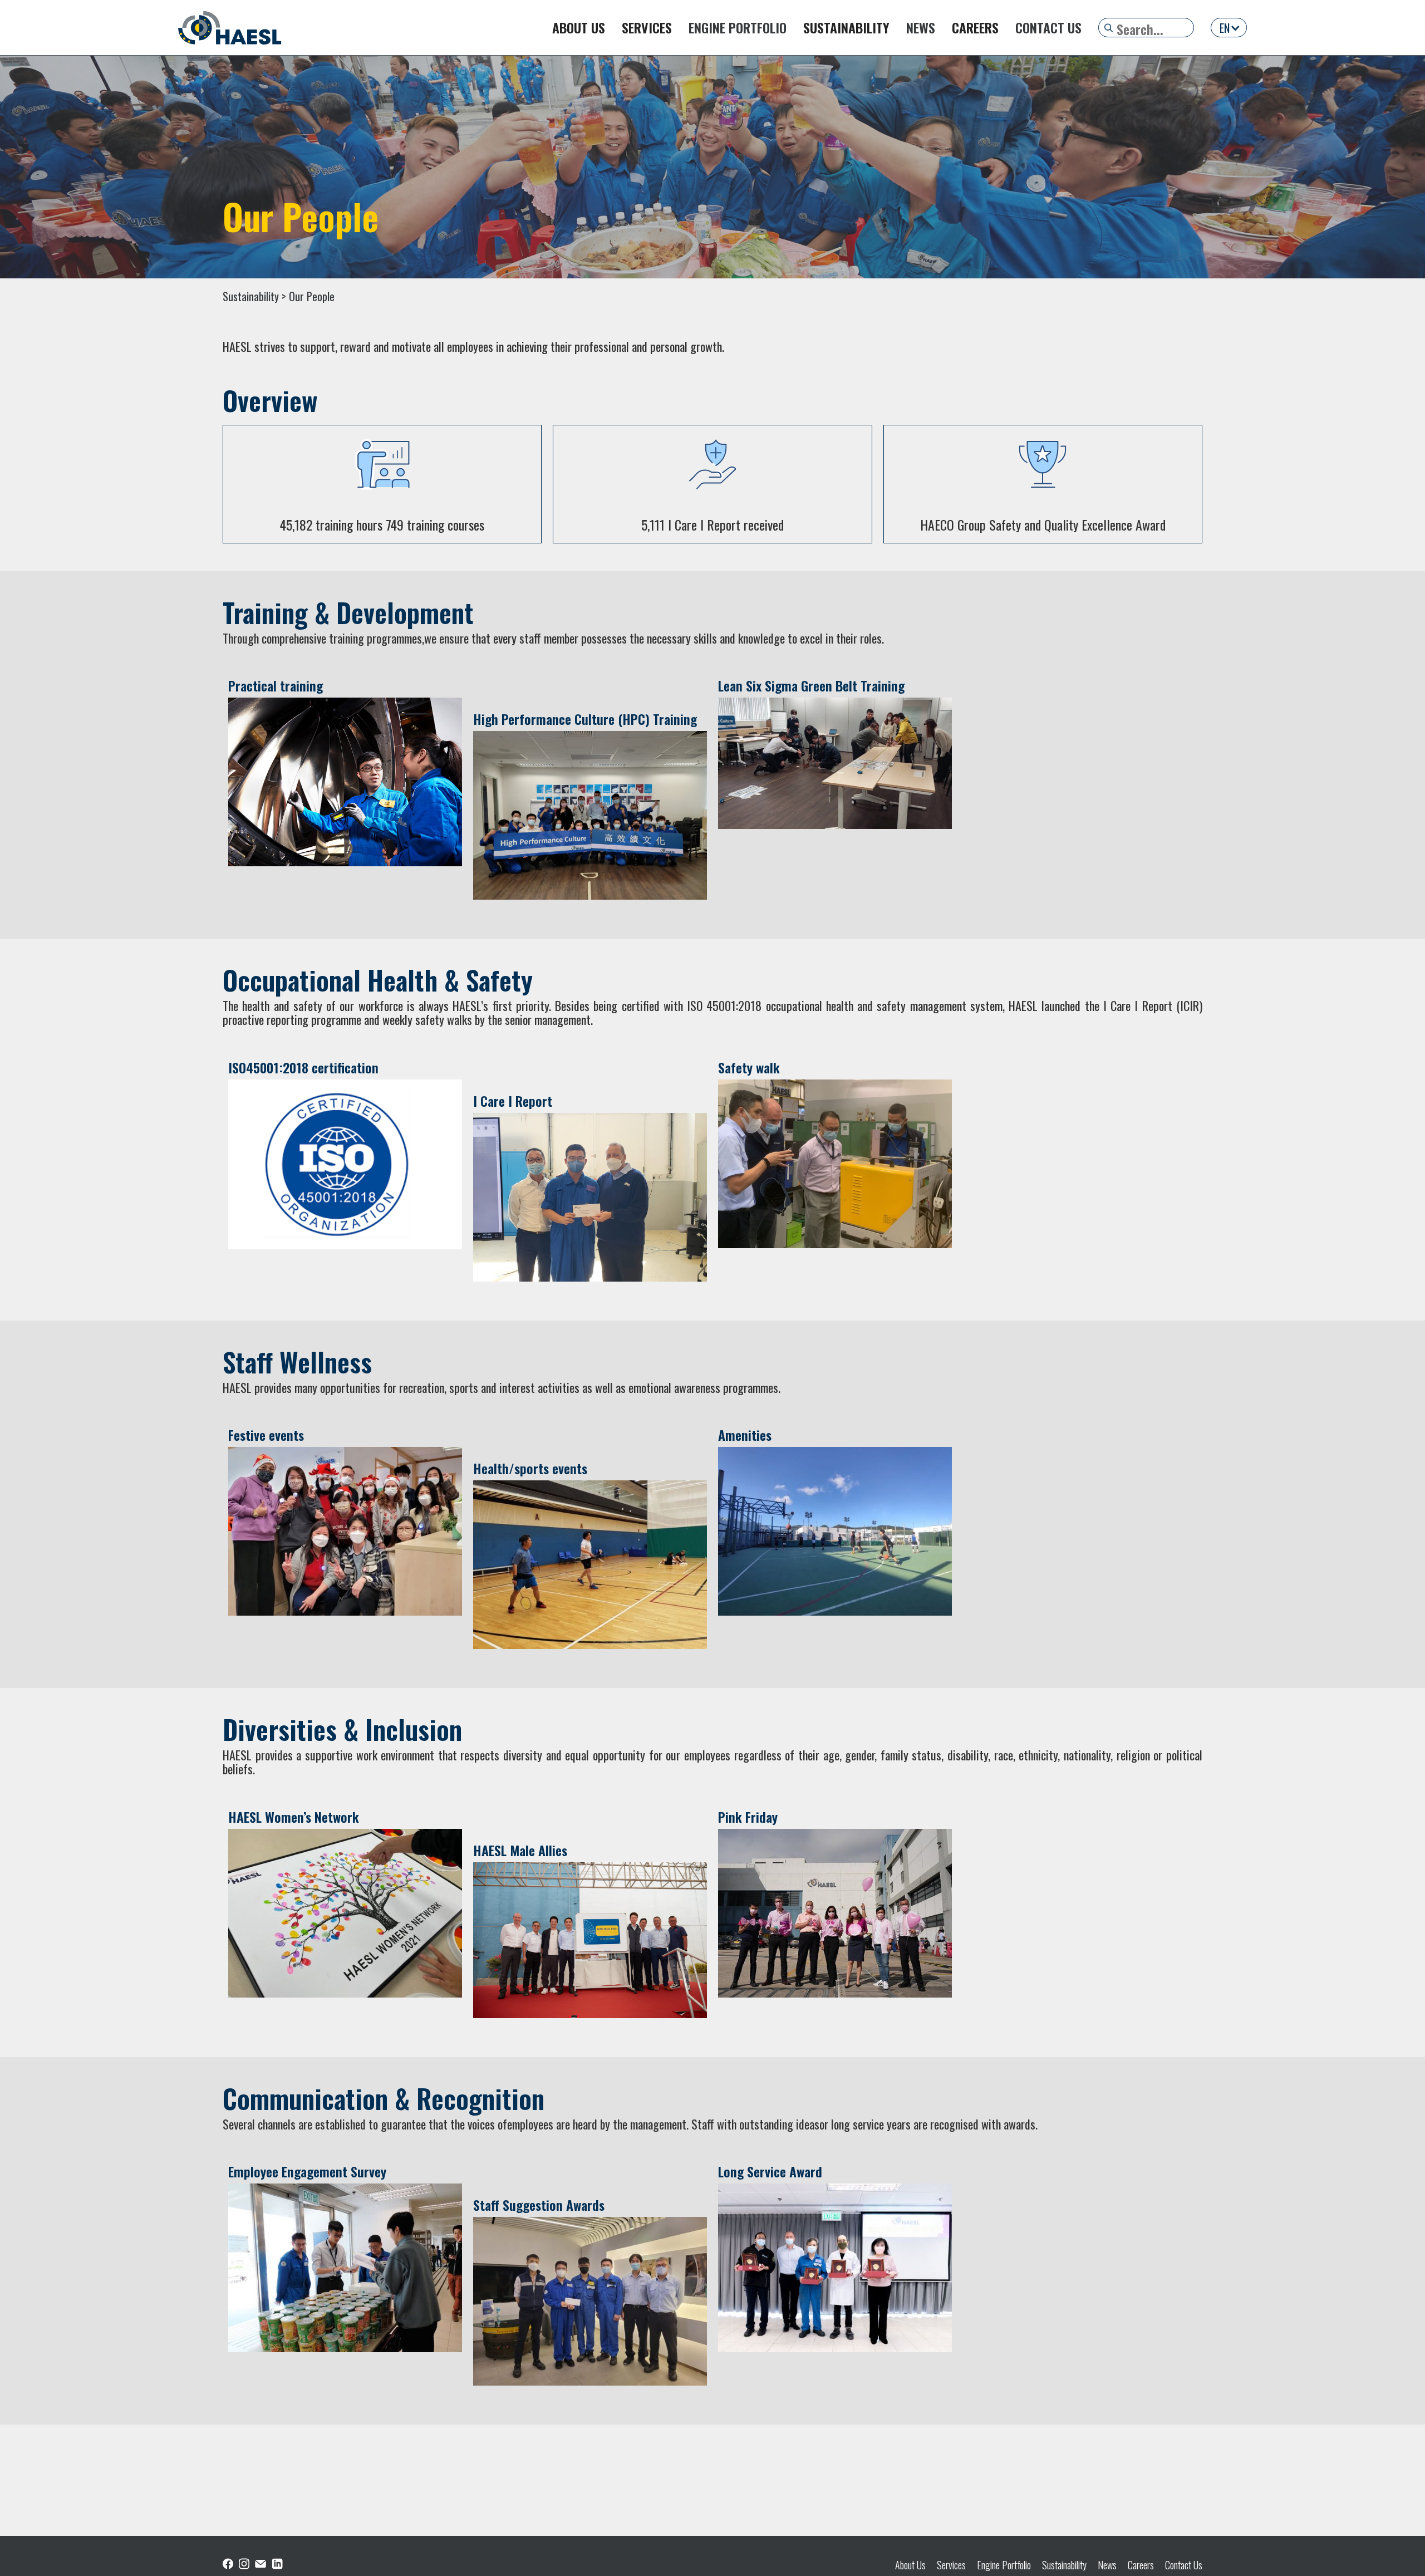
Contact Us (1184, 2565)
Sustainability (1064, 2565)
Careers (1141, 2565)
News (1107, 2565)
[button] (1229, 28)
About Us (910, 2565)
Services (951, 2565)
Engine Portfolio (1004, 2565)
